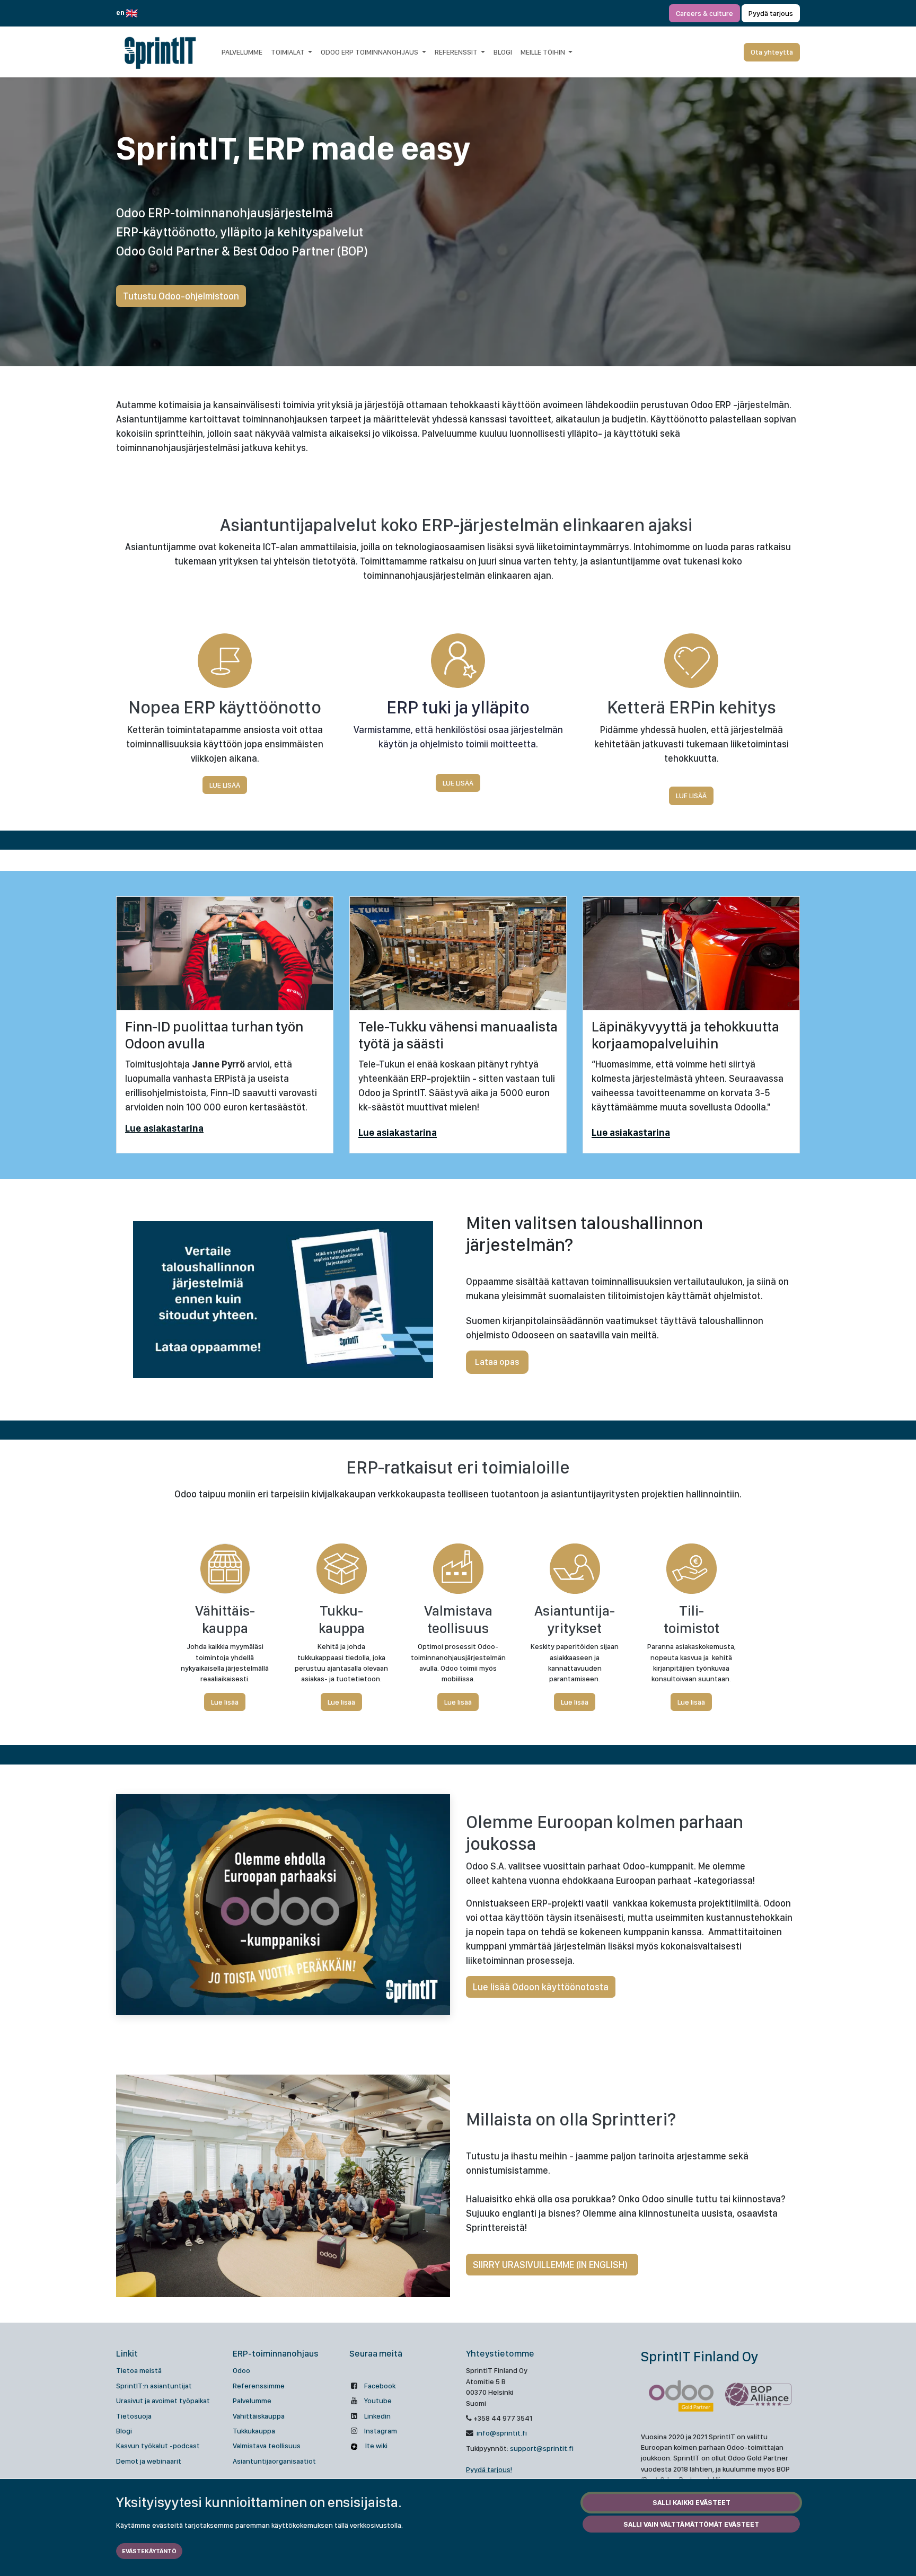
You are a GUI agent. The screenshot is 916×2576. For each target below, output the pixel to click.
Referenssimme (259, 2386)
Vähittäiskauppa (259, 2416)
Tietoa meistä (139, 2370)
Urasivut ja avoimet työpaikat (163, 2401)
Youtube (378, 2401)
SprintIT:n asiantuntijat (154, 2386)
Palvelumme (252, 2401)
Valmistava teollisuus (267, 2446)
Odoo (241, 2370)
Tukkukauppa (254, 2431)
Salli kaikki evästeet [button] (692, 2502)
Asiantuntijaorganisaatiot (274, 2461)
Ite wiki (376, 2446)
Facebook (380, 2386)
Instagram (381, 2431)
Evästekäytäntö (149, 2551)
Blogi (124, 2431)
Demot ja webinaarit (149, 2461)
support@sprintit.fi (542, 2448)
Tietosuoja (134, 2416)
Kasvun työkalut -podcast (158, 2446)
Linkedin (377, 2416)
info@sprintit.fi (501, 2433)
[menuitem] (242, 52)
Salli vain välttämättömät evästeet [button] (691, 2524)
